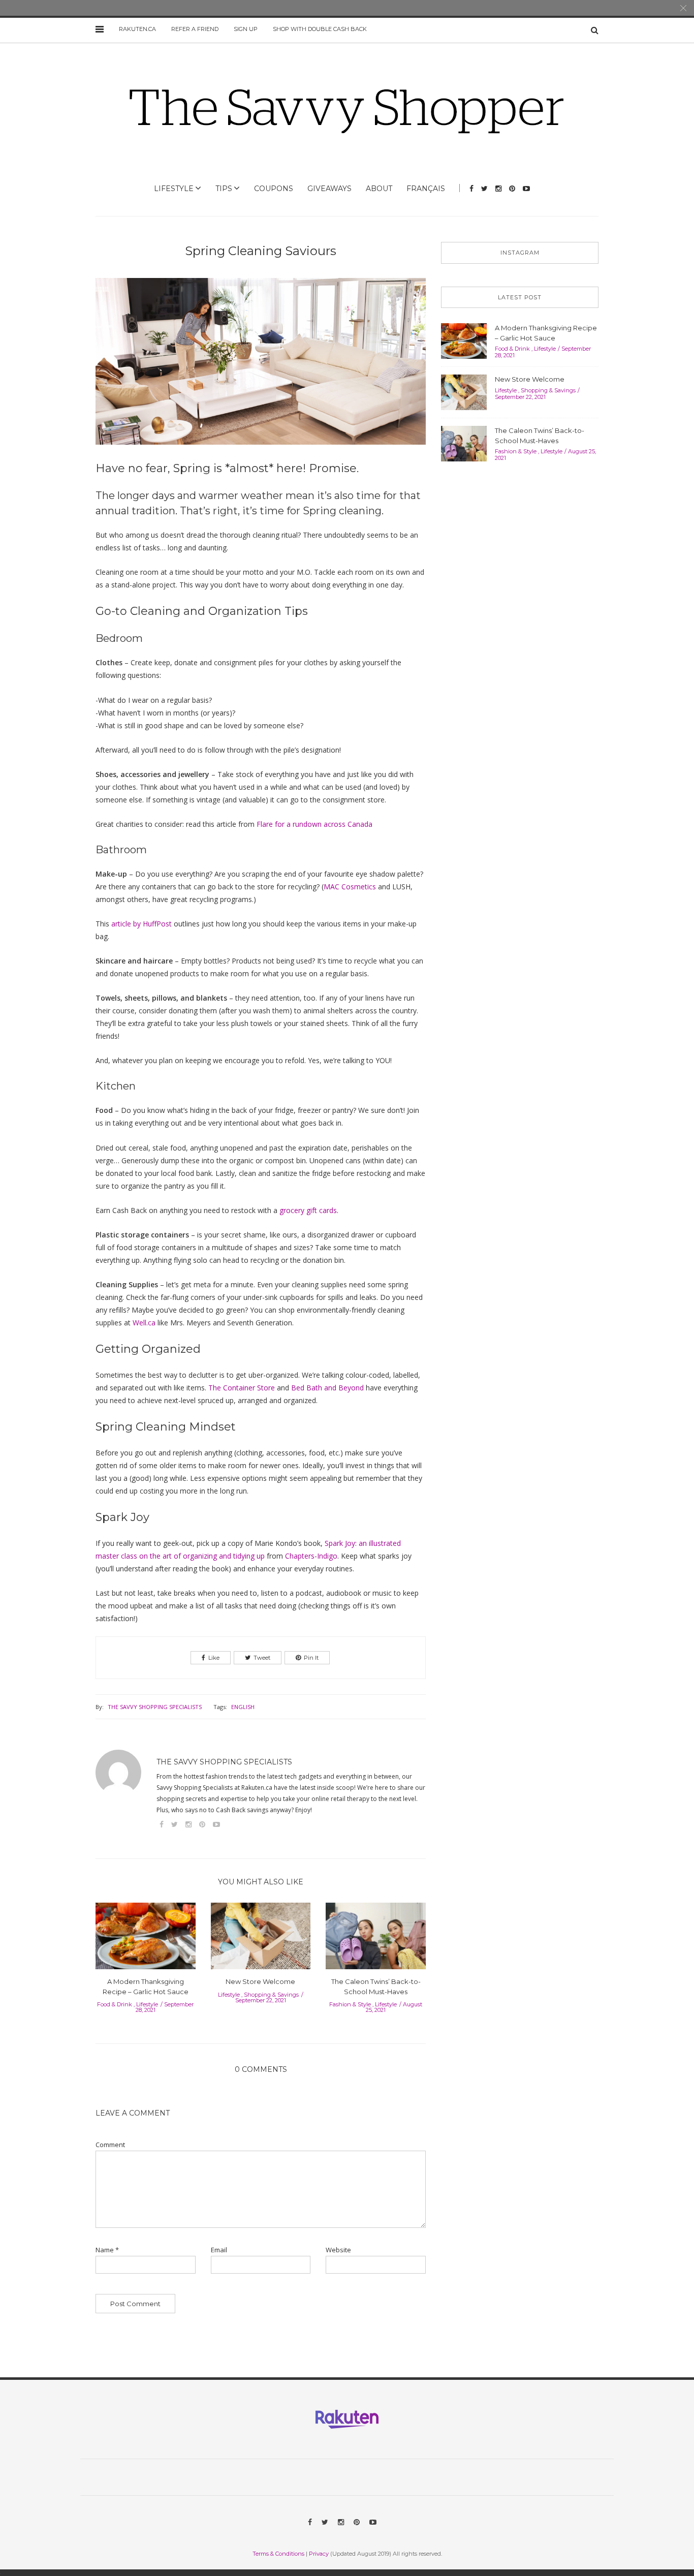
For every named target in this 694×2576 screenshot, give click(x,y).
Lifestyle (174, 189)
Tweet (262, 1658)
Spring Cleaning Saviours (261, 251)
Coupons (274, 189)
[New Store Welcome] (261, 1939)
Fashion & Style (350, 2004)
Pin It (311, 1658)
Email (219, 2250)
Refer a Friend (195, 29)
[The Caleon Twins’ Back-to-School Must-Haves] (376, 1939)
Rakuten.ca (137, 29)
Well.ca (144, 1323)
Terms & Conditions (278, 2554)
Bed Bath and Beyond (327, 1388)
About (379, 189)
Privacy (319, 2554)
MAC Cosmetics (350, 887)
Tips (224, 189)
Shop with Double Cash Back (320, 29)
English (243, 1707)
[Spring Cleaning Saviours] (261, 368)
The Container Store (242, 1388)
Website (338, 2250)
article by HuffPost (141, 924)
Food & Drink (115, 2004)
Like (214, 1658)
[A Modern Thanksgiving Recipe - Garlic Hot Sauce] (146, 1939)
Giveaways (329, 189)
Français (426, 189)
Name (107, 2250)
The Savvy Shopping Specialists (155, 1707)
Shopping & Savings (271, 1995)
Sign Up (246, 29)
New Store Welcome (260, 1981)
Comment (110, 2145)
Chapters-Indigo (311, 1556)
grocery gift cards (308, 1210)
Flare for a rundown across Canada (314, 824)
